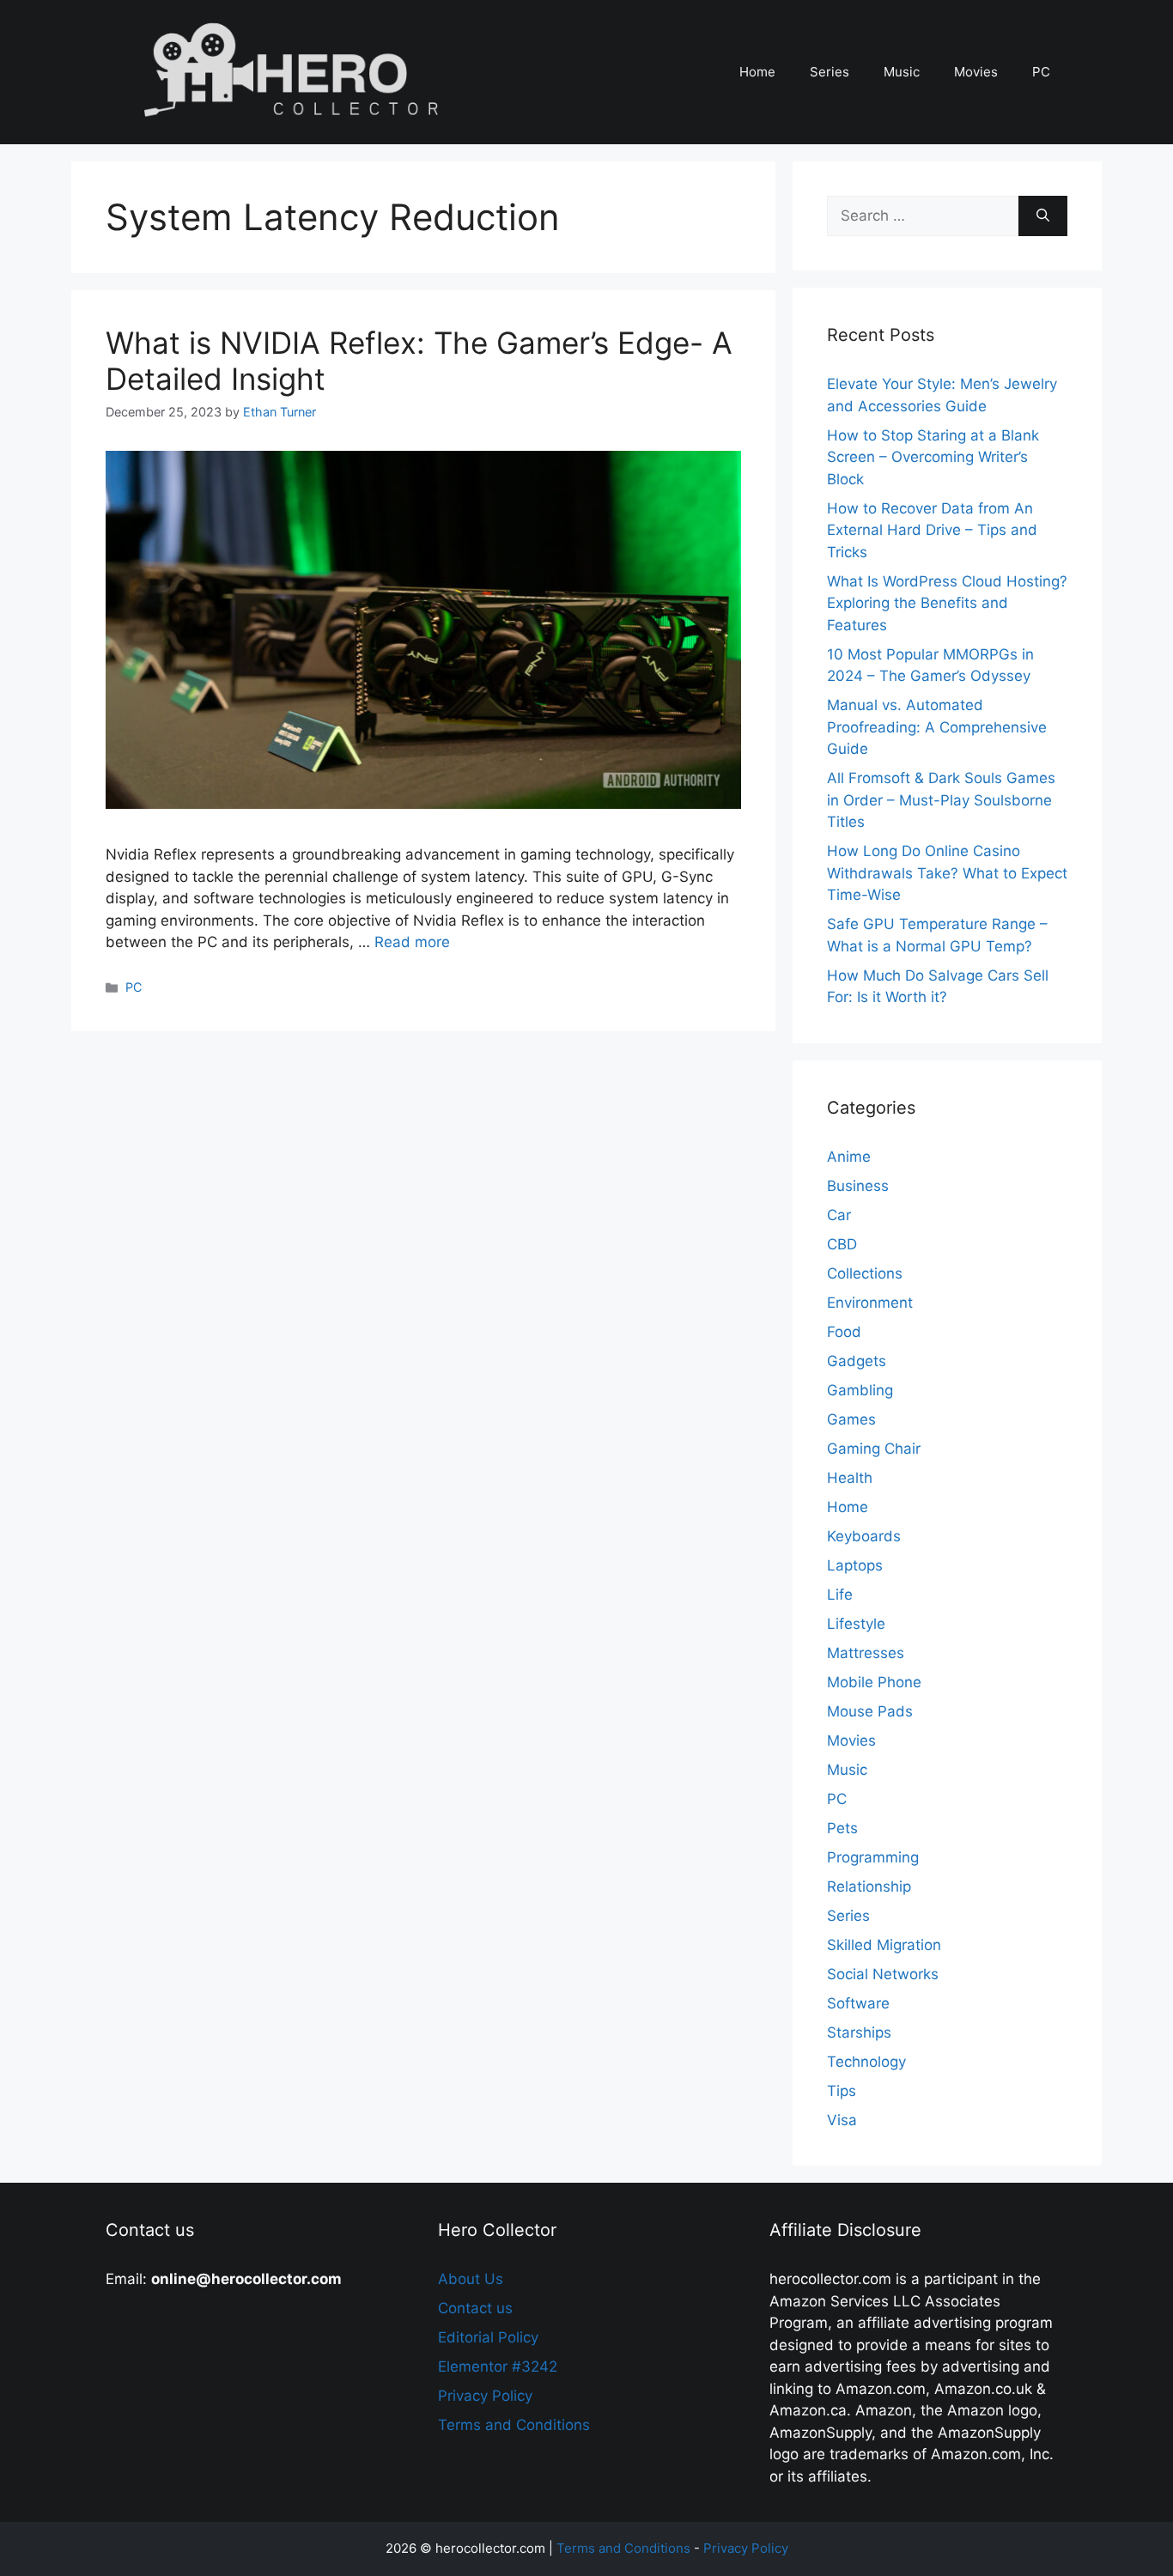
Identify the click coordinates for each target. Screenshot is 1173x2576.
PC (1041, 72)
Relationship (869, 1886)
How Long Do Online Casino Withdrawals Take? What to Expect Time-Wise (947, 873)
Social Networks (883, 1974)
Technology (866, 2062)
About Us (471, 2279)
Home (757, 72)
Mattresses (866, 1653)
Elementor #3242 (498, 2366)
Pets (842, 1828)
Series (830, 72)
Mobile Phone (874, 1682)
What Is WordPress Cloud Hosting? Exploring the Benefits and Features (947, 603)
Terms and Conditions (514, 2425)
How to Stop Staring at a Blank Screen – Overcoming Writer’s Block (933, 457)
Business (858, 1186)
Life (840, 1595)
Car (839, 1215)
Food (844, 1332)
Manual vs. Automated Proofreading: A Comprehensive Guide (937, 727)
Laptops (855, 1565)
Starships (859, 2032)
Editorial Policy (488, 2337)
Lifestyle (856, 1624)
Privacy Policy (485, 2396)
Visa (842, 2120)
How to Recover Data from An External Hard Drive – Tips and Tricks (932, 530)
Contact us (475, 2308)
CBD (842, 1244)
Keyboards (864, 1536)
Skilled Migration (884, 1945)
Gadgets (857, 1361)
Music (902, 72)
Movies (976, 72)
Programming (873, 1857)
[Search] (1043, 216)
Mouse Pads (870, 1711)
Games (851, 1419)
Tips (842, 2091)
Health (850, 1478)
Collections (865, 1273)
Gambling (860, 1390)
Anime (849, 1157)
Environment (870, 1303)
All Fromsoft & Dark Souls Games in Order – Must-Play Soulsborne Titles (941, 800)
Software (858, 2003)
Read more (412, 942)
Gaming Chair (874, 1449)
